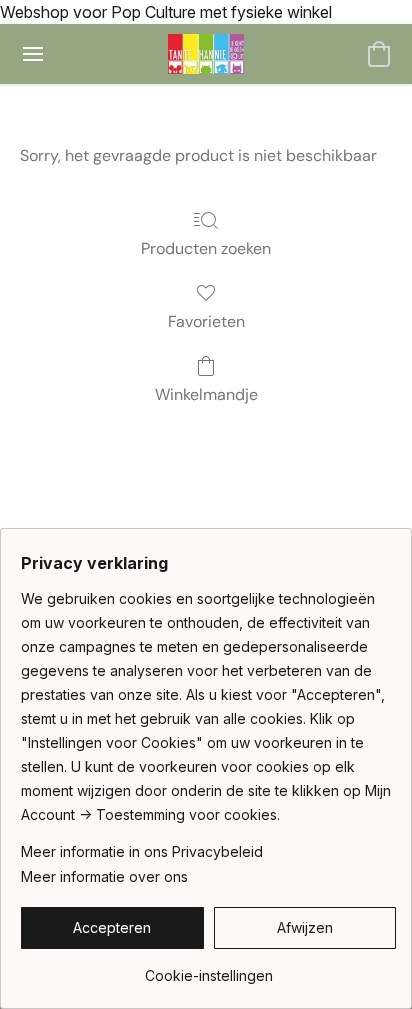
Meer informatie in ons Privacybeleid (142, 851)
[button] (206, 54)
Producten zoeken (206, 248)
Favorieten (206, 321)
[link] (208, 968)
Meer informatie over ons (104, 876)
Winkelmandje (206, 394)
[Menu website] (33, 54)
